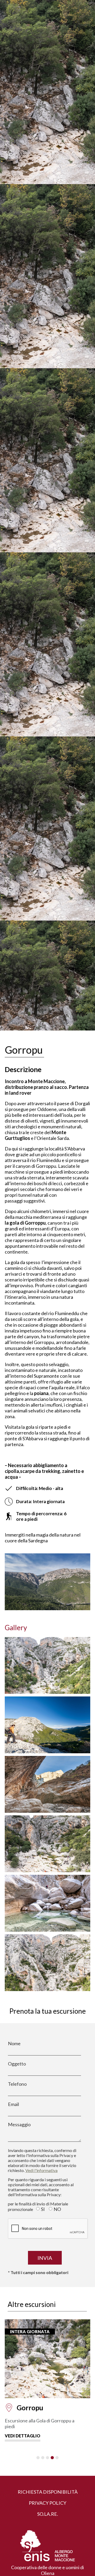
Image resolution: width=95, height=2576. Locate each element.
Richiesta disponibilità (48, 2492)
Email (13, 2104)
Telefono (17, 2084)
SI (43, 2209)
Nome (14, 2043)
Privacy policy (47, 2503)
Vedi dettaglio (23, 2430)
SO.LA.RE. (48, 2514)
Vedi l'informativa (41, 2170)
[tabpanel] (47, 2378)
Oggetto (17, 2064)
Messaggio (19, 2124)
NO (57, 2209)
